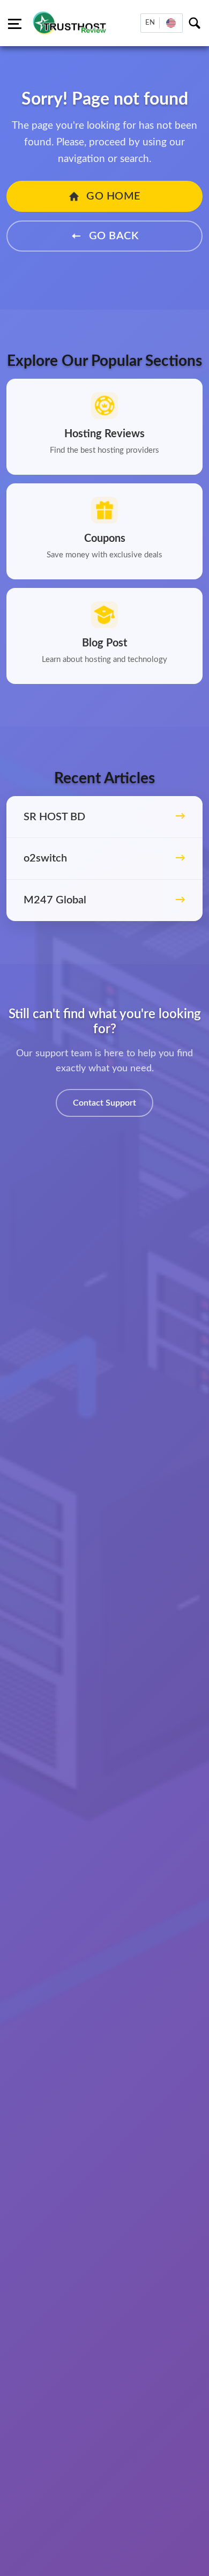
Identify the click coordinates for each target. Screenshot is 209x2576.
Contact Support (104, 1103)
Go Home (112, 196)
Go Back (112, 236)
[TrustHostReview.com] (71, 23)
